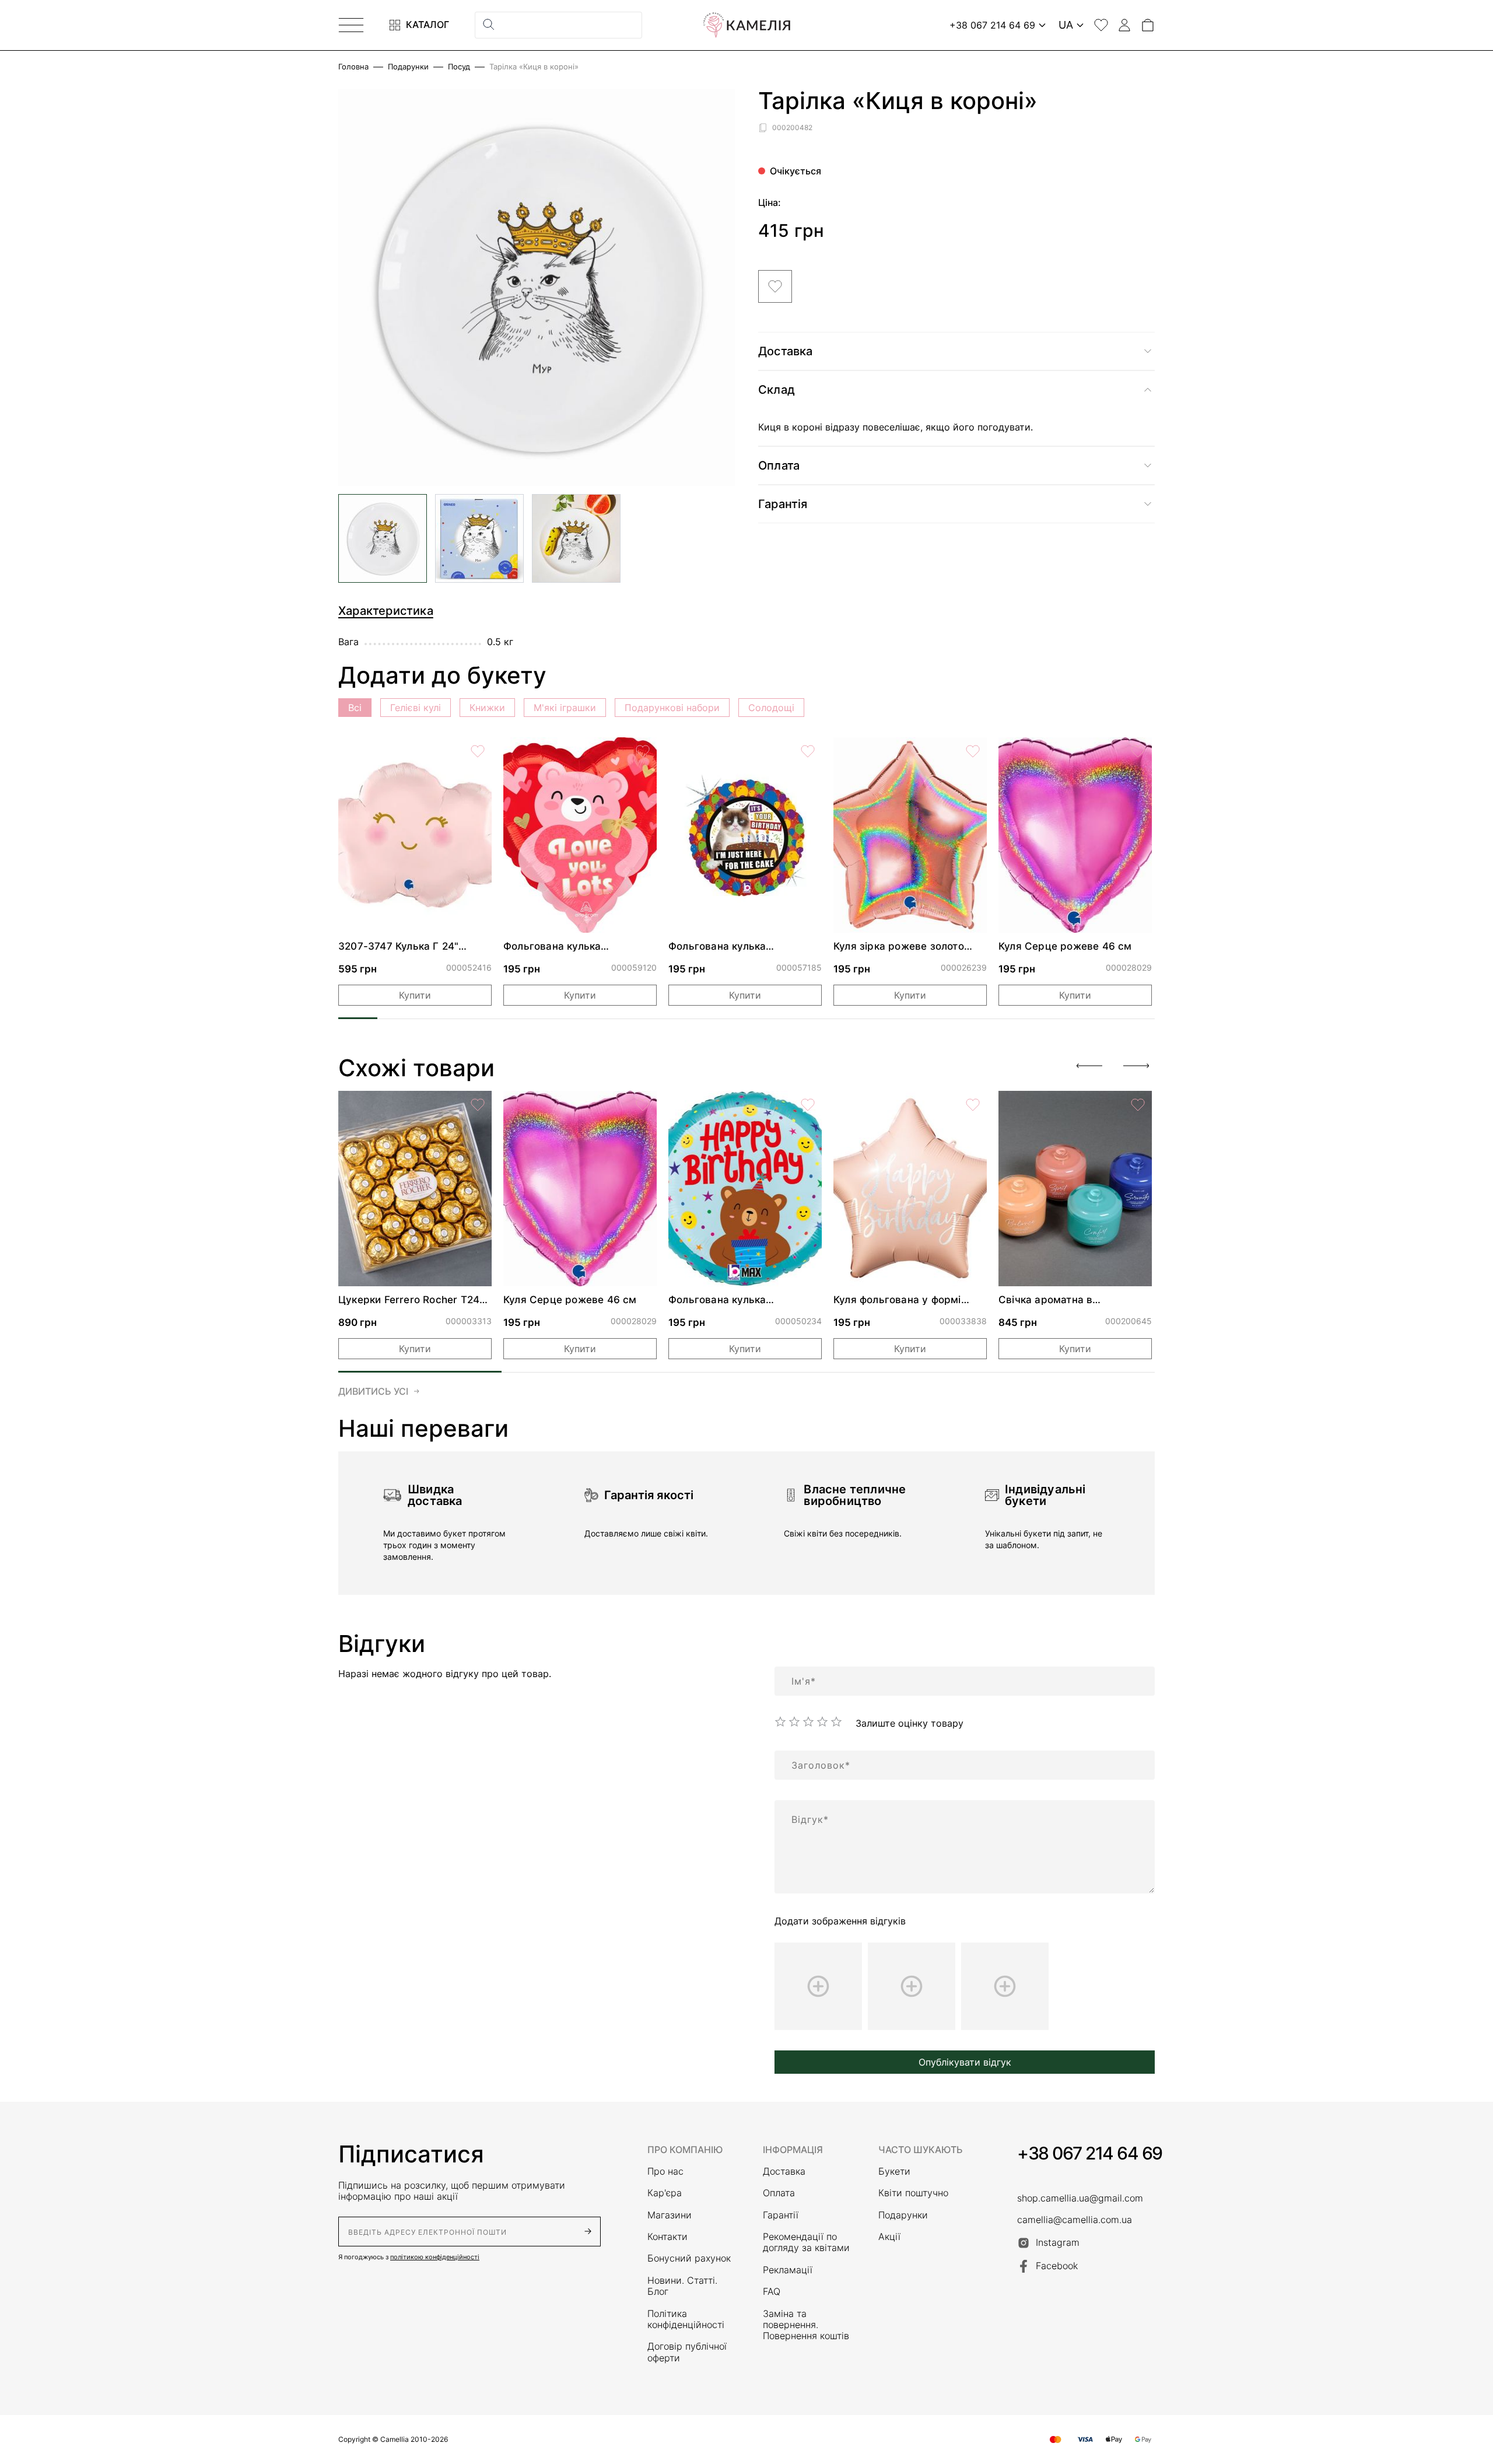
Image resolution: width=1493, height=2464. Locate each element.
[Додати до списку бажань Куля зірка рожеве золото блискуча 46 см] (973, 751)
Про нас (665, 2171)
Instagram (1058, 2242)
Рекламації (788, 2270)
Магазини (670, 2215)
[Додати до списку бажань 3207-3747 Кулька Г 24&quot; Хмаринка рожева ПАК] (478, 751)
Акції (889, 2237)
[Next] (1136, 1066)
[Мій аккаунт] (1124, 25)
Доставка (784, 2171)
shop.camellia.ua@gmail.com (1080, 2198)
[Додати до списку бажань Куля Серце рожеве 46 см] (1138, 751)
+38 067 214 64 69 (1090, 2153)
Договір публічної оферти (687, 2352)
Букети (894, 2171)
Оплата (779, 2193)
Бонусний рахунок (689, 2258)
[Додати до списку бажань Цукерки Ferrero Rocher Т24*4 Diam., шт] (478, 1105)
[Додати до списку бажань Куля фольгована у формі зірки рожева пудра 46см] (973, 1105)
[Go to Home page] (746, 25)
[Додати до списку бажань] (775, 286)
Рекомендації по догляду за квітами (806, 2242)
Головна (353, 67)
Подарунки (408, 67)
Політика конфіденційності (686, 2319)
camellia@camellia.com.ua (1075, 2220)
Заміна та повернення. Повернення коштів (806, 2325)
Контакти (667, 2237)
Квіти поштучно (913, 2193)
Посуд (459, 67)
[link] (415, 835)
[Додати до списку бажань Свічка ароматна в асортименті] (1138, 1105)
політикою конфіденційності (435, 2257)
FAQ (772, 2292)
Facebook (1057, 2266)
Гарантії (781, 2215)
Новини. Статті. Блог (682, 2286)
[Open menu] (351, 25)
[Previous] (1089, 1066)
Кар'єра (665, 2193)
